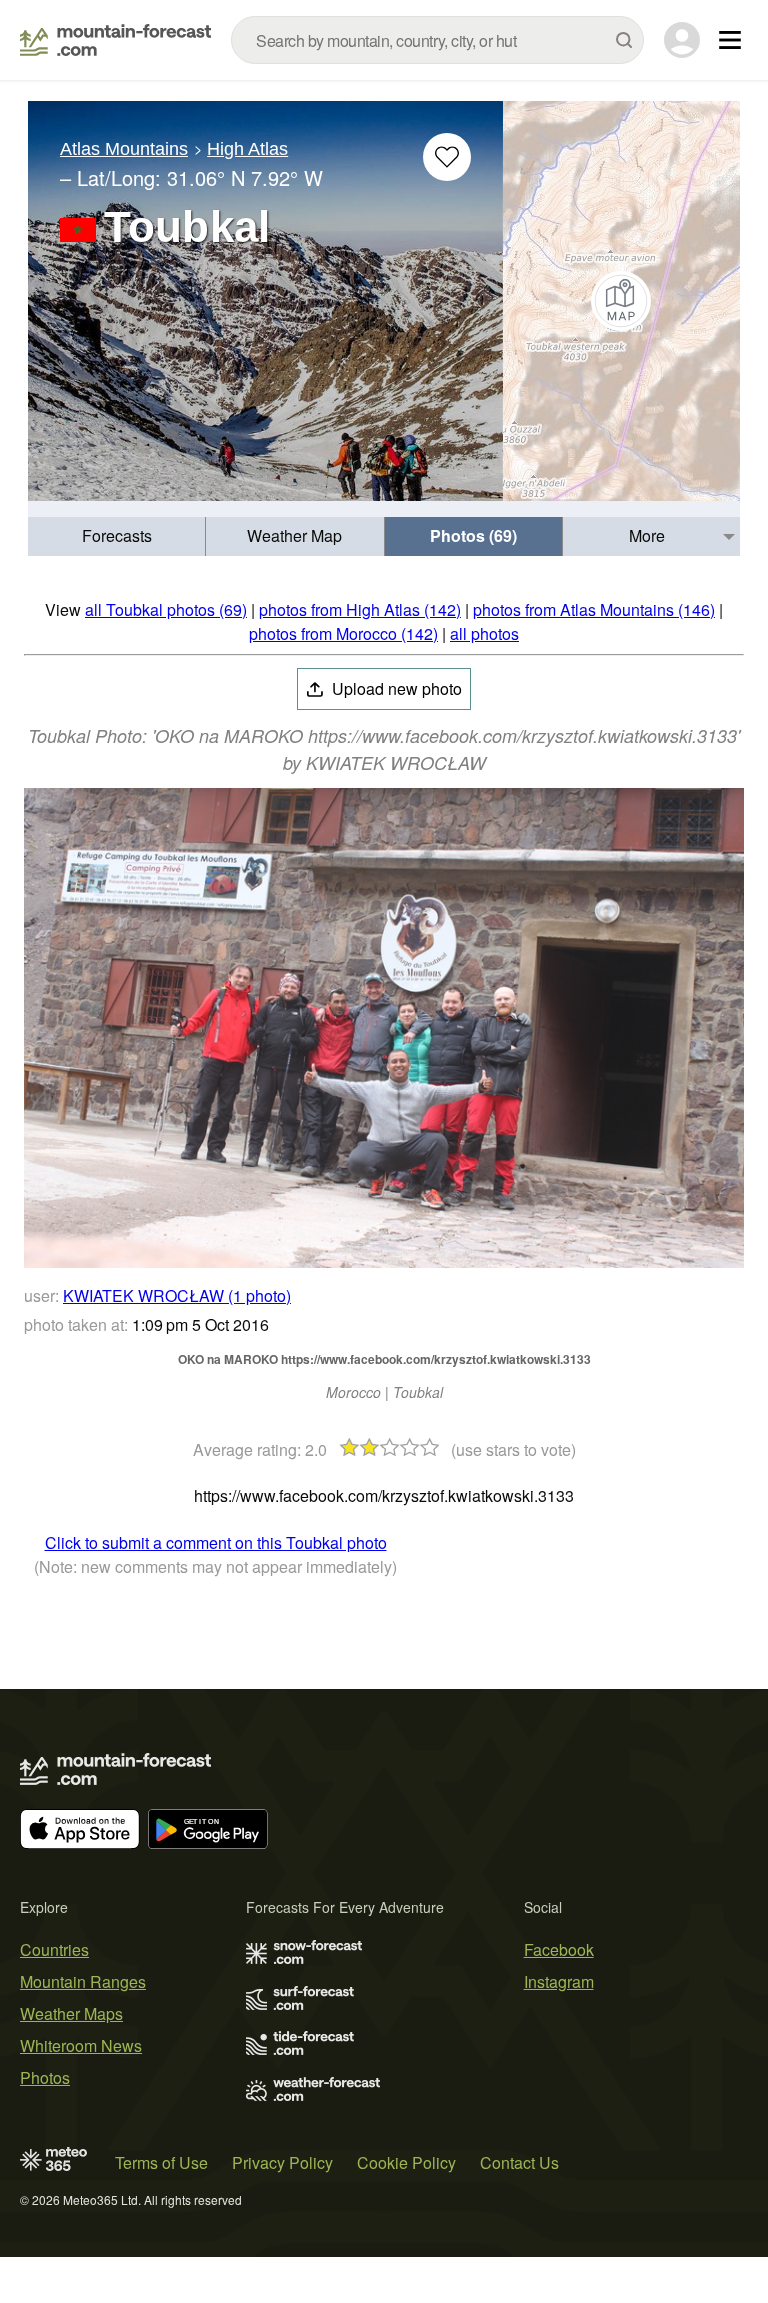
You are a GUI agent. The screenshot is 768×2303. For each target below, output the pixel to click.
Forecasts (117, 535)
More (647, 535)
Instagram (559, 1981)
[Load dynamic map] (621, 301)
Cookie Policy (406, 2162)
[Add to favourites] (447, 157)
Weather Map (294, 535)
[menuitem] (117, 536)
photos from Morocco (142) (343, 633)
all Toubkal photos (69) (166, 609)
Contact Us (519, 2162)
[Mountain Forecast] (115, 40)
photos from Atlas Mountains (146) (594, 609)
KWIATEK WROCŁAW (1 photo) (177, 1295)
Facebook (559, 1949)
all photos (484, 633)
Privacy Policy (282, 2162)
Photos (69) (473, 535)
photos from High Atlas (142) (360, 609)
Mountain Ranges (83, 1981)
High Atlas (247, 149)
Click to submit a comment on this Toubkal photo (216, 1542)
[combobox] (437, 40)
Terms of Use (161, 2162)
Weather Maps (71, 2013)
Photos (45, 2077)
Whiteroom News (81, 2045)
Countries (54, 1949)
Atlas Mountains (124, 149)
